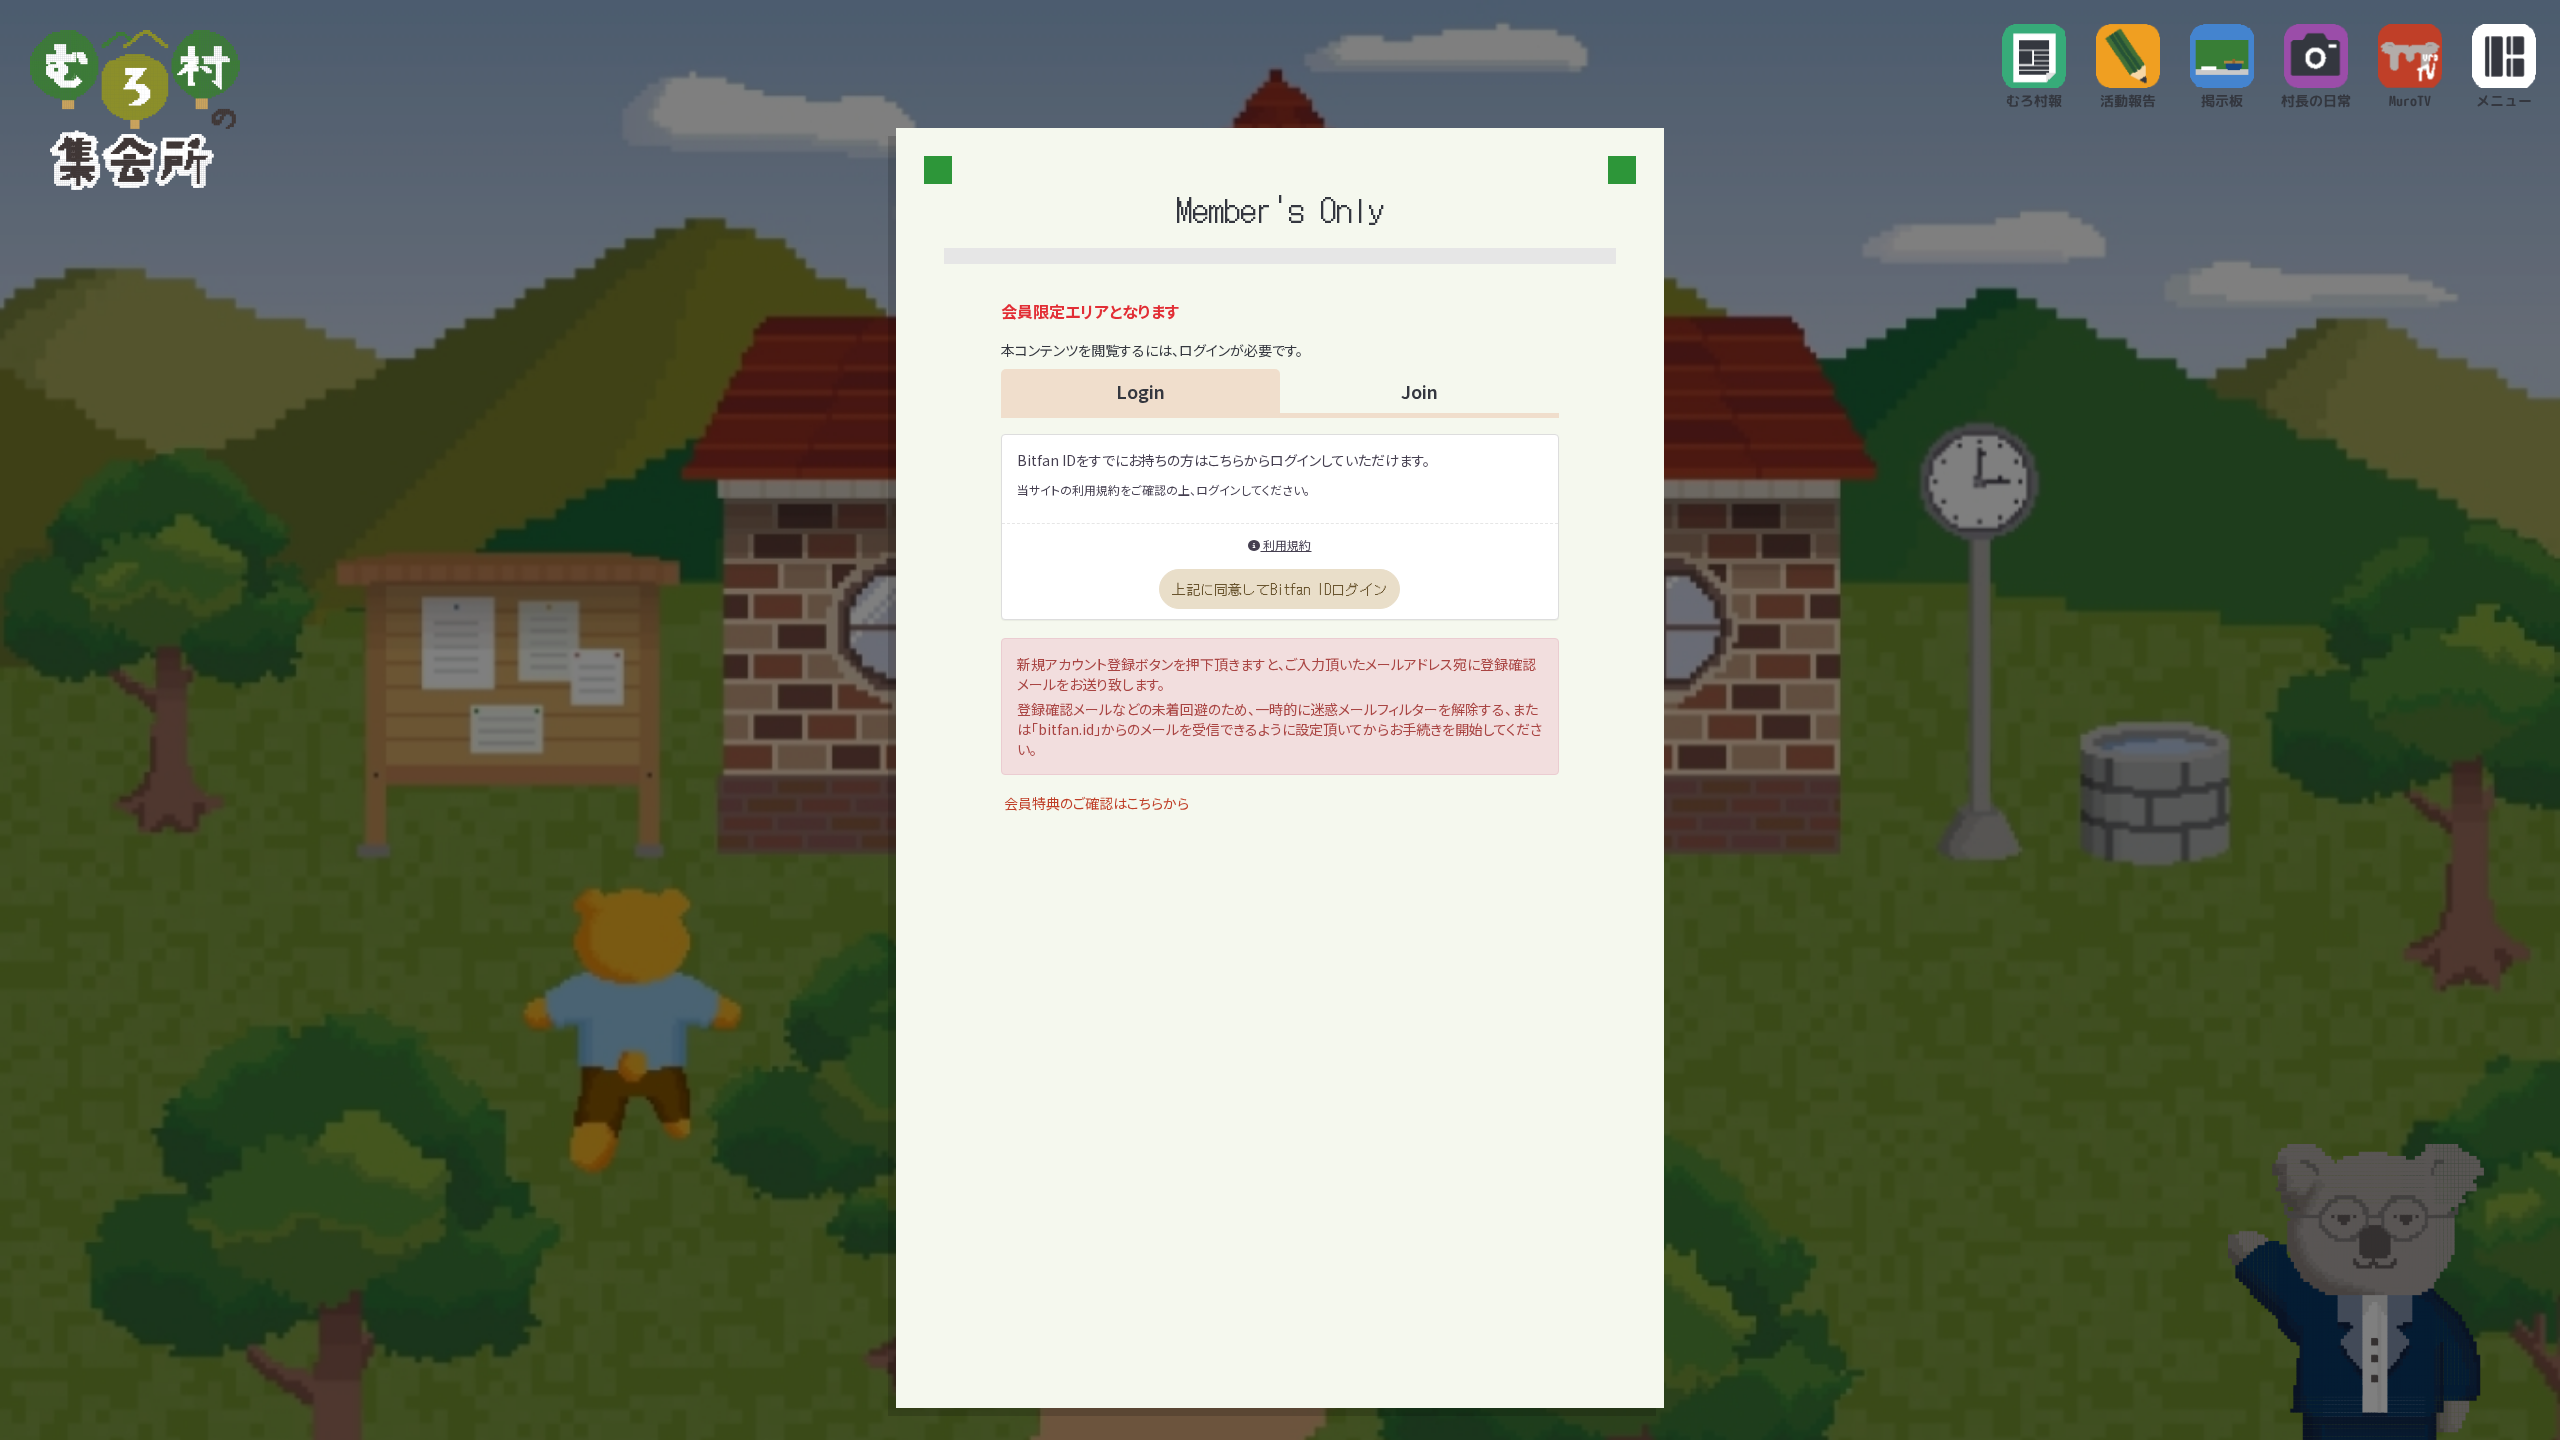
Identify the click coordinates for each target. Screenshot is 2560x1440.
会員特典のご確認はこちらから (1096, 803)
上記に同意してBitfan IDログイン (1279, 589)
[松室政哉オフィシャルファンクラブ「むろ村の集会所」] (135, 110)
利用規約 (1285, 544)
